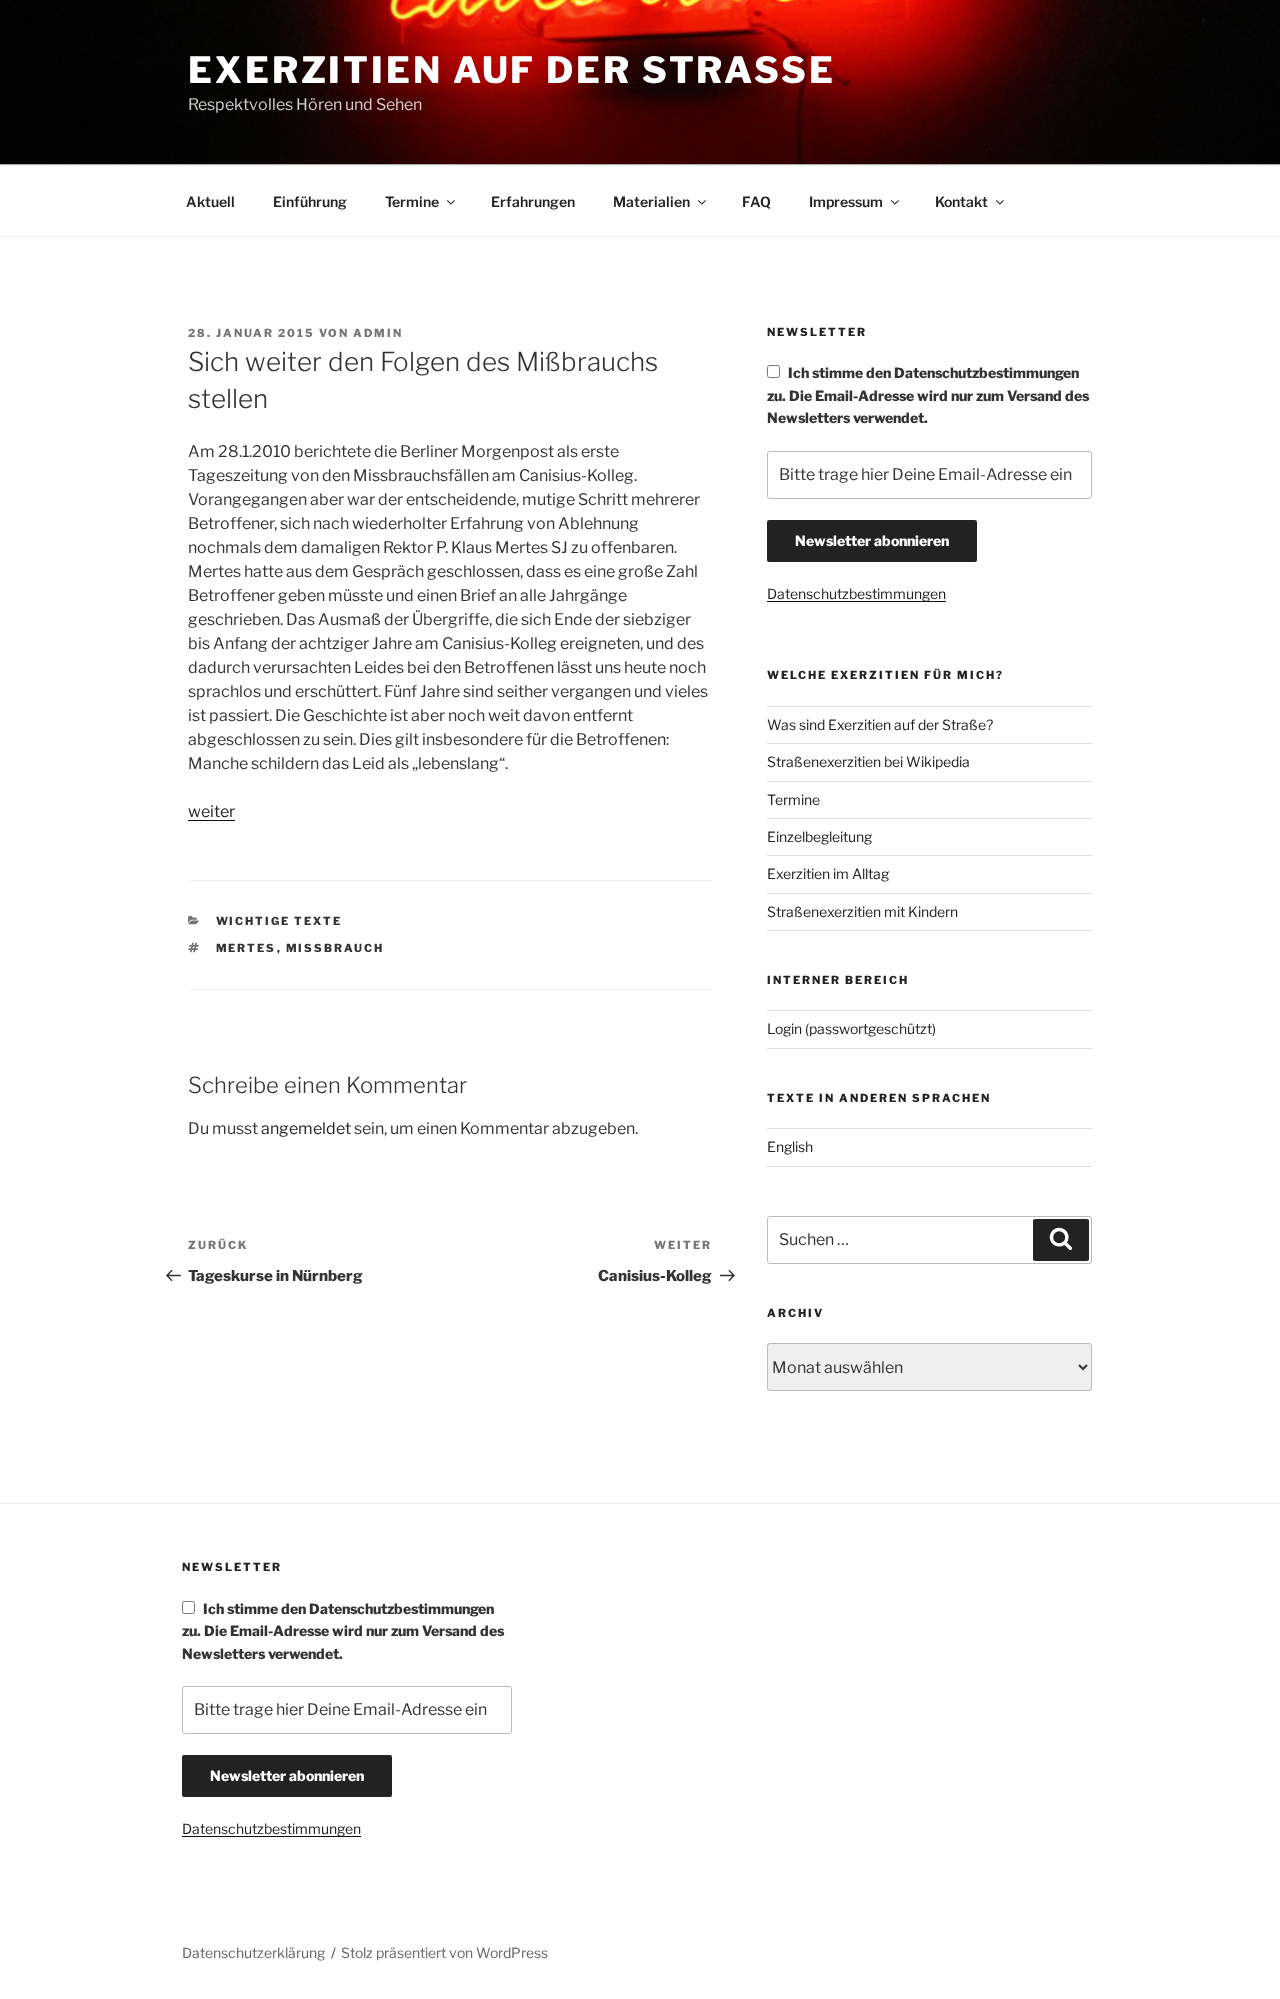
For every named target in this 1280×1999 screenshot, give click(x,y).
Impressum (846, 201)
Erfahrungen (533, 201)
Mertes (246, 948)
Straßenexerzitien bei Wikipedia (868, 761)
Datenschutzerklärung (253, 1952)
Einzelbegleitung (819, 836)
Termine (412, 201)
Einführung (310, 201)
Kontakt (961, 201)
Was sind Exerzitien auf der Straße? (880, 724)
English (790, 1146)
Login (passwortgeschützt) (851, 1028)
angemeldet (306, 1128)
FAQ (756, 201)
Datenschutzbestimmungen (856, 593)
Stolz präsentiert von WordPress (444, 1952)
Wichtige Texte (279, 921)
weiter (211, 811)
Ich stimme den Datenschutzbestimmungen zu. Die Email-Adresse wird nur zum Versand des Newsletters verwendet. (928, 395)
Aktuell (210, 201)
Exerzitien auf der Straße (512, 70)
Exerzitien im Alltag (828, 873)
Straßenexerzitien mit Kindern (862, 911)
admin (378, 333)
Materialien (651, 201)
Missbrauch (335, 948)
